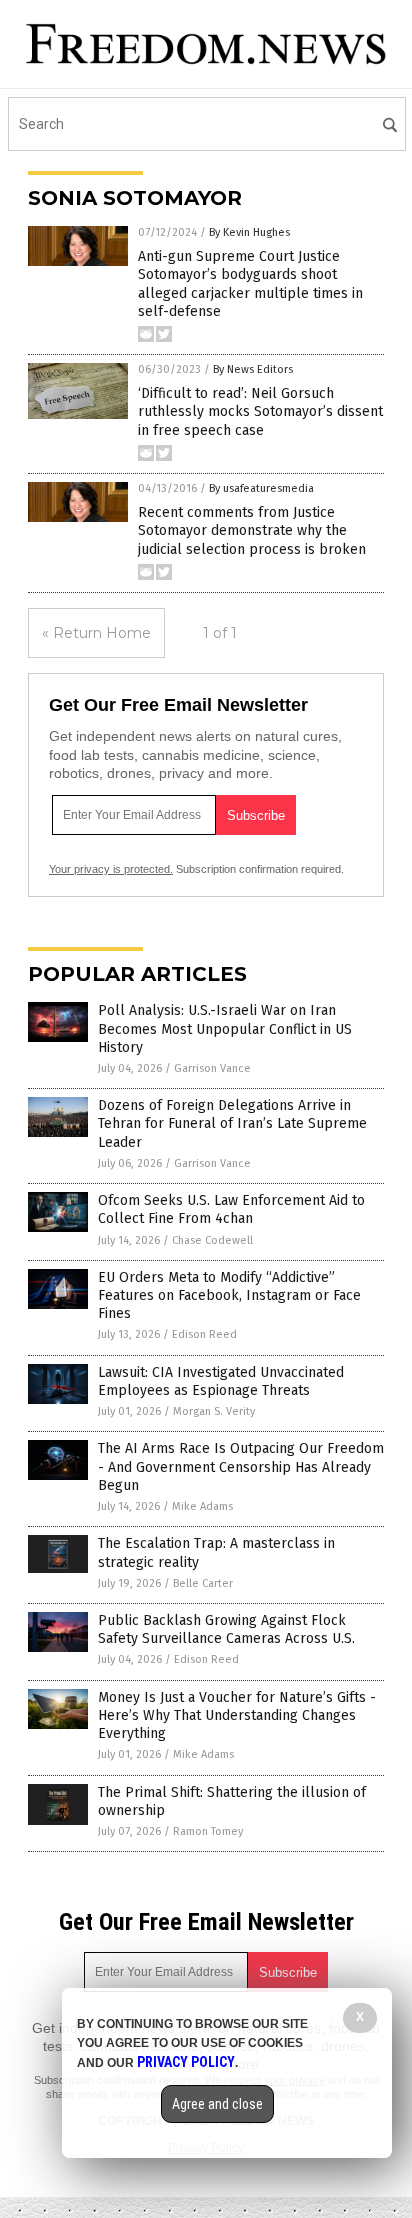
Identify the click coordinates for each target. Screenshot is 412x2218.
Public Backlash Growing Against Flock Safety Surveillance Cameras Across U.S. (226, 1629)
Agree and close (217, 2104)
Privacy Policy (186, 2062)
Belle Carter (203, 1583)
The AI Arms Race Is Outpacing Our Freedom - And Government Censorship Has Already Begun (241, 1466)
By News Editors (253, 369)
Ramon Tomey (208, 1831)
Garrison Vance (212, 1068)
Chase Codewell (212, 1240)
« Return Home (96, 633)
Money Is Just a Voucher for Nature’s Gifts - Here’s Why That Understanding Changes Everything (237, 1715)
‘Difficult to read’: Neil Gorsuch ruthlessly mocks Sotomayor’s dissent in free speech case (260, 411)
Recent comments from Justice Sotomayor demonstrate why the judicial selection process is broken (252, 530)
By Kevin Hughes (249, 232)
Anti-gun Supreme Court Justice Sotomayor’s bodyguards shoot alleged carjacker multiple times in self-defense (250, 284)
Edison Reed (204, 1334)
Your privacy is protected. (111, 869)
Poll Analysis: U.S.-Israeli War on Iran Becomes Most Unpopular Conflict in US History (225, 1028)
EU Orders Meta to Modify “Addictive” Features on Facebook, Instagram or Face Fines (229, 1295)
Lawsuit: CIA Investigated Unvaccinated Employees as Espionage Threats (221, 1381)
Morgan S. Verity (214, 1411)
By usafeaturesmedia (261, 488)
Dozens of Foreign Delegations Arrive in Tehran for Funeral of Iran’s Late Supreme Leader (232, 1123)
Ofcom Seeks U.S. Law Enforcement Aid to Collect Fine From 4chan (231, 1209)
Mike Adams (202, 1506)
